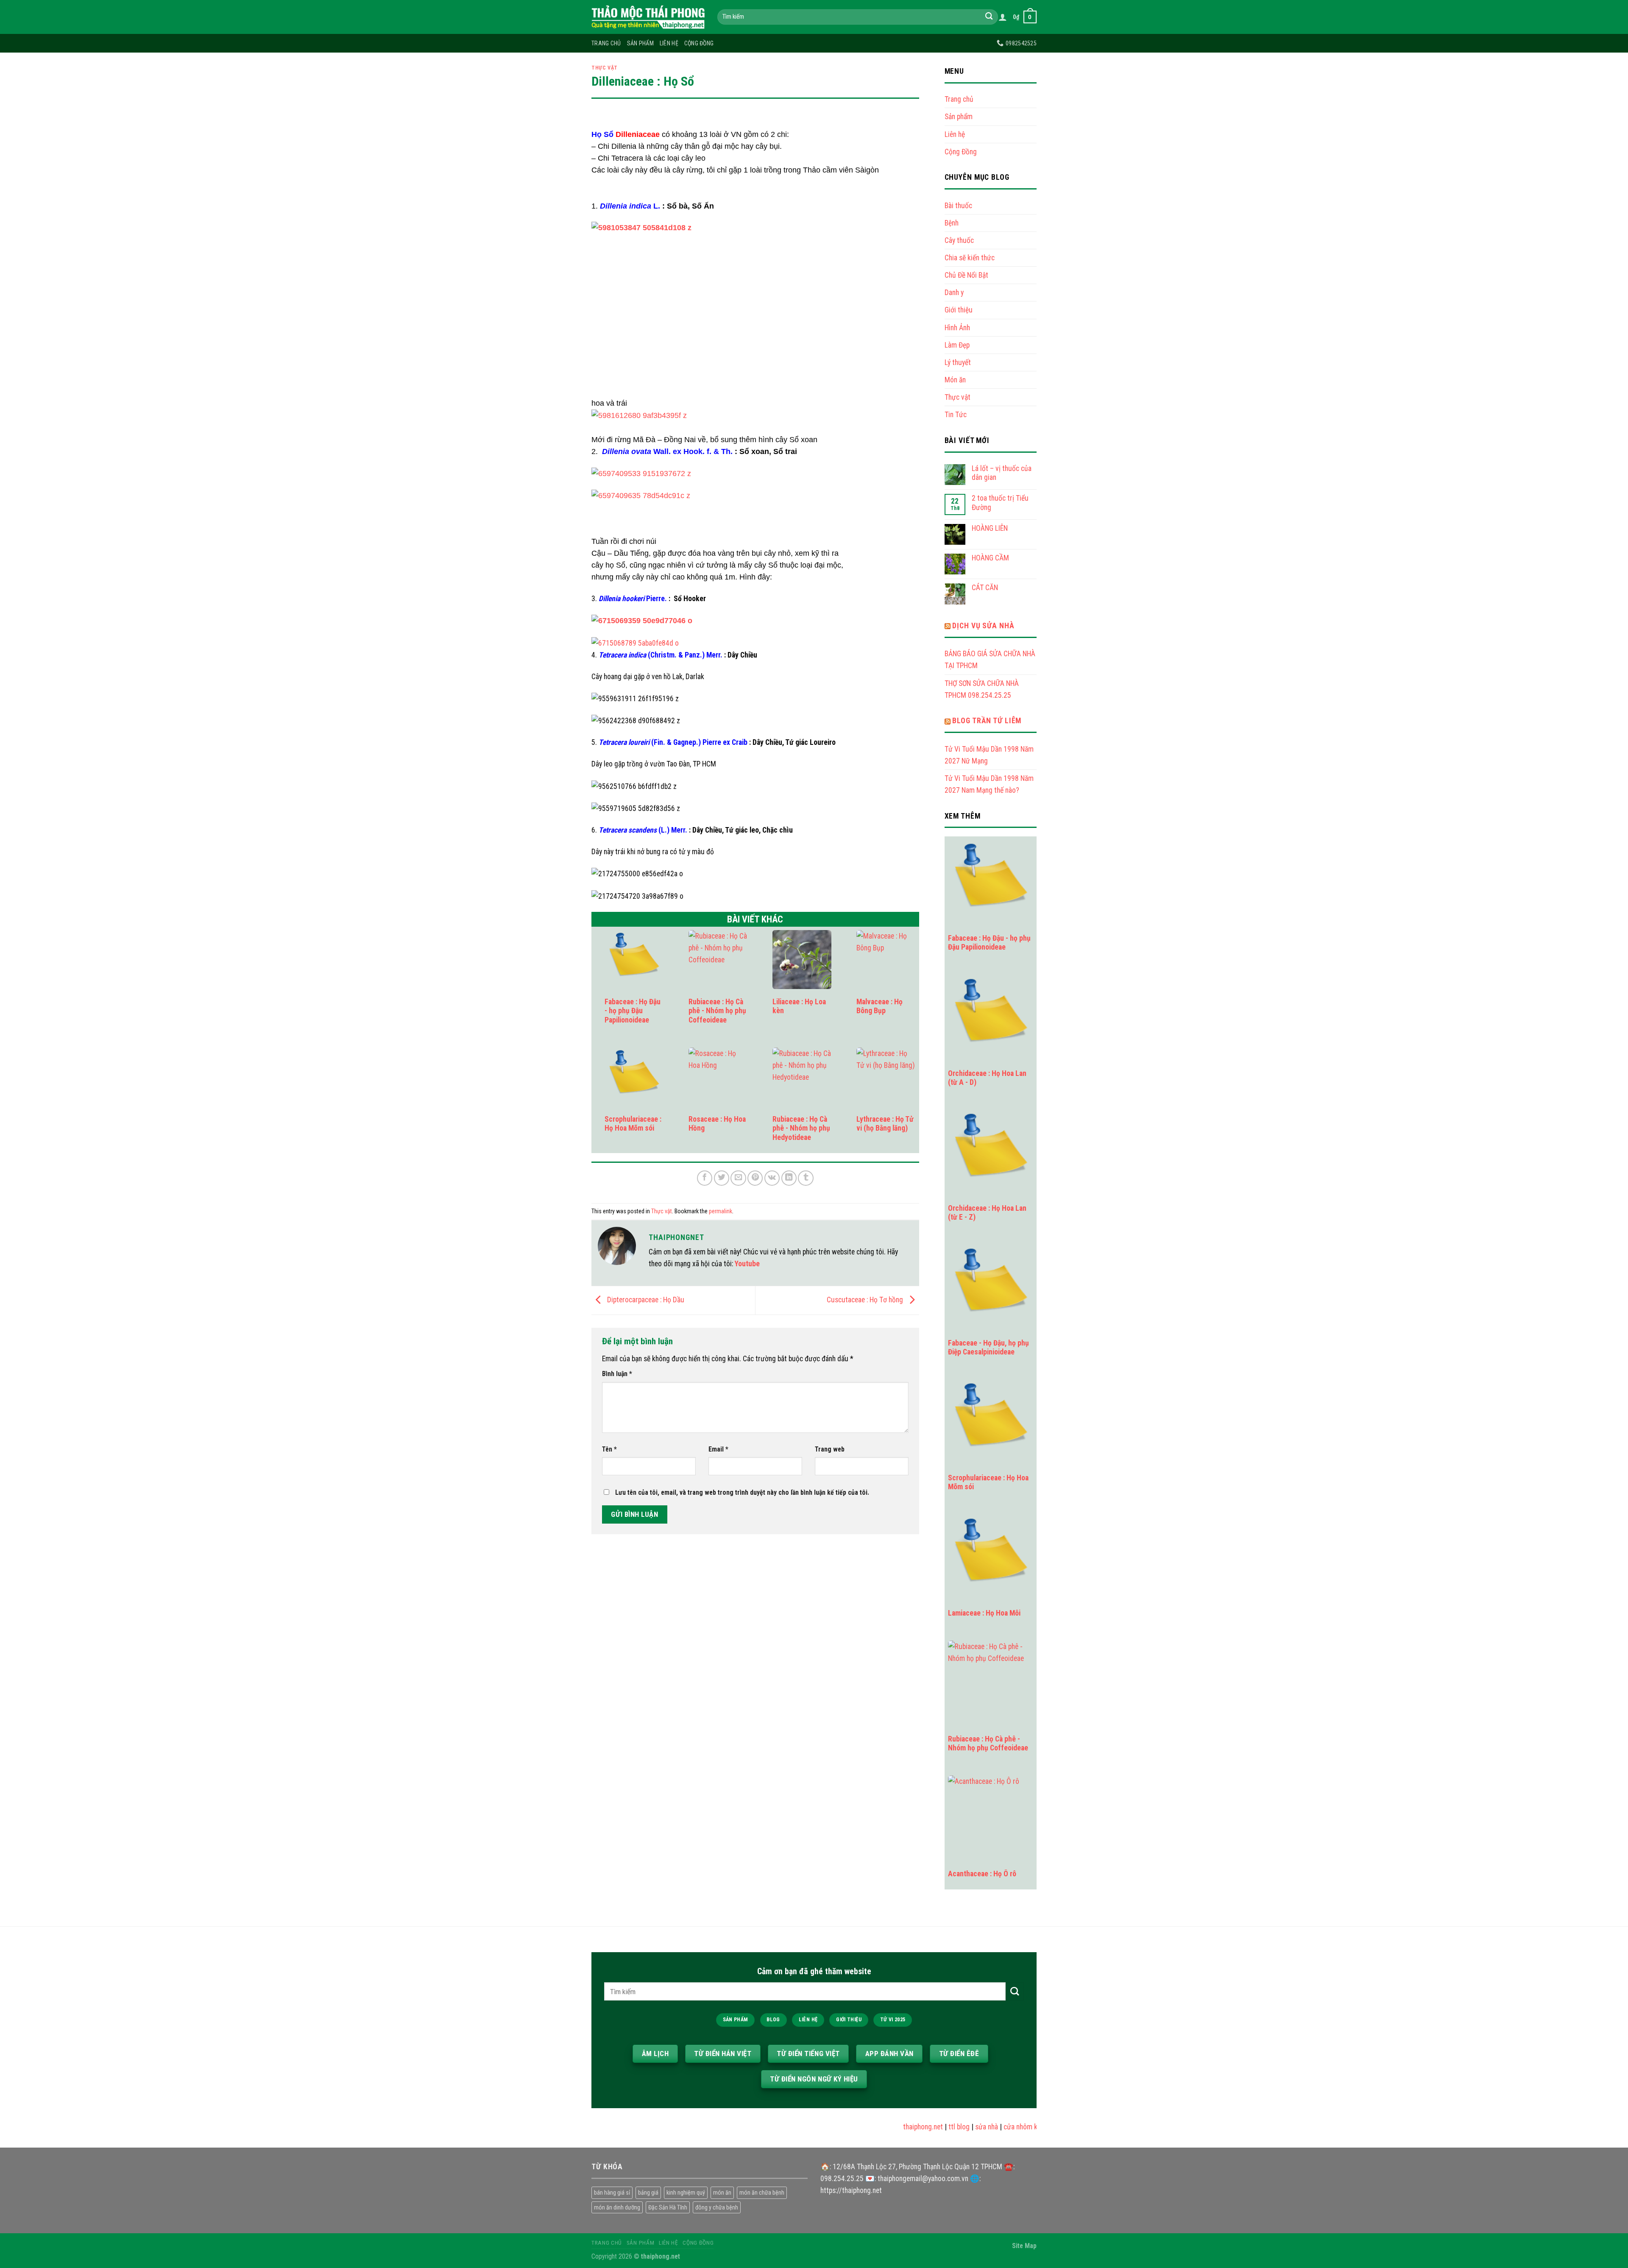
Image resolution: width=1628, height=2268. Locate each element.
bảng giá (648, 2193)
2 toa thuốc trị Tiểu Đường (1000, 503)
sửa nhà (959, 2127)
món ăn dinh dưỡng (617, 2207)
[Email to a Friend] (738, 1178)
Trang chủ (606, 43)
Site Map (1024, 2246)
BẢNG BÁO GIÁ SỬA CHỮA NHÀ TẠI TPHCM (990, 660)
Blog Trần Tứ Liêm (987, 721)
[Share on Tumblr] (806, 1178)
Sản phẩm (640, 43)
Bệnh (952, 223)
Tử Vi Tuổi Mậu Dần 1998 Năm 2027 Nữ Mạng (989, 755)
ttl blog (931, 2127)
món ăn (722, 2193)
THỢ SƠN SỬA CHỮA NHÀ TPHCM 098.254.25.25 (982, 689)
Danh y (954, 293)
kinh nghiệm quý (686, 2193)
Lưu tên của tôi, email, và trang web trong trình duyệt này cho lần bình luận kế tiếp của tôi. (742, 1492)
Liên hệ (669, 43)
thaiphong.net (895, 2127)
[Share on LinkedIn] (789, 1178)
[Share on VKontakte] (772, 1178)
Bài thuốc (958, 206)
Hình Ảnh (957, 328)
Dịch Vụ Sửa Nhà (983, 626)
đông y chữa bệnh (717, 2207)
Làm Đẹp (957, 345)
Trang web (830, 1449)
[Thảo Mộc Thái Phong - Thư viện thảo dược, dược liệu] (648, 17)
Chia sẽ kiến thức (970, 258)
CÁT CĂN (985, 588)
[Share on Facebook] (705, 1178)
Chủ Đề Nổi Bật (966, 275)
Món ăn (955, 380)
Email (718, 1449)
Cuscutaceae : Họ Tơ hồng (866, 1300)
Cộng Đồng (699, 43)
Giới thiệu (959, 310)
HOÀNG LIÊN (990, 528)
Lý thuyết (958, 362)
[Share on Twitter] (722, 1178)
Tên (609, 1449)
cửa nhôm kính (997, 2127)
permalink (721, 1211)
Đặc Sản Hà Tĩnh (668, 2207)
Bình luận (617, 1374)
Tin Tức (956, 415)
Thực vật (605, 68)
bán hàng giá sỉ (612, 2193)
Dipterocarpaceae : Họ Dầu (645, 1300)
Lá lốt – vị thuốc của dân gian (1002, 473)
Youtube (747, 1264)
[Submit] (989, 17)
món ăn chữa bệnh (762, 2193)
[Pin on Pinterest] (755, 1178)
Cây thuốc (959, 240)
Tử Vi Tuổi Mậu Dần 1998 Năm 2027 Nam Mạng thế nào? (989, 784)
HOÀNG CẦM (990, 558)
